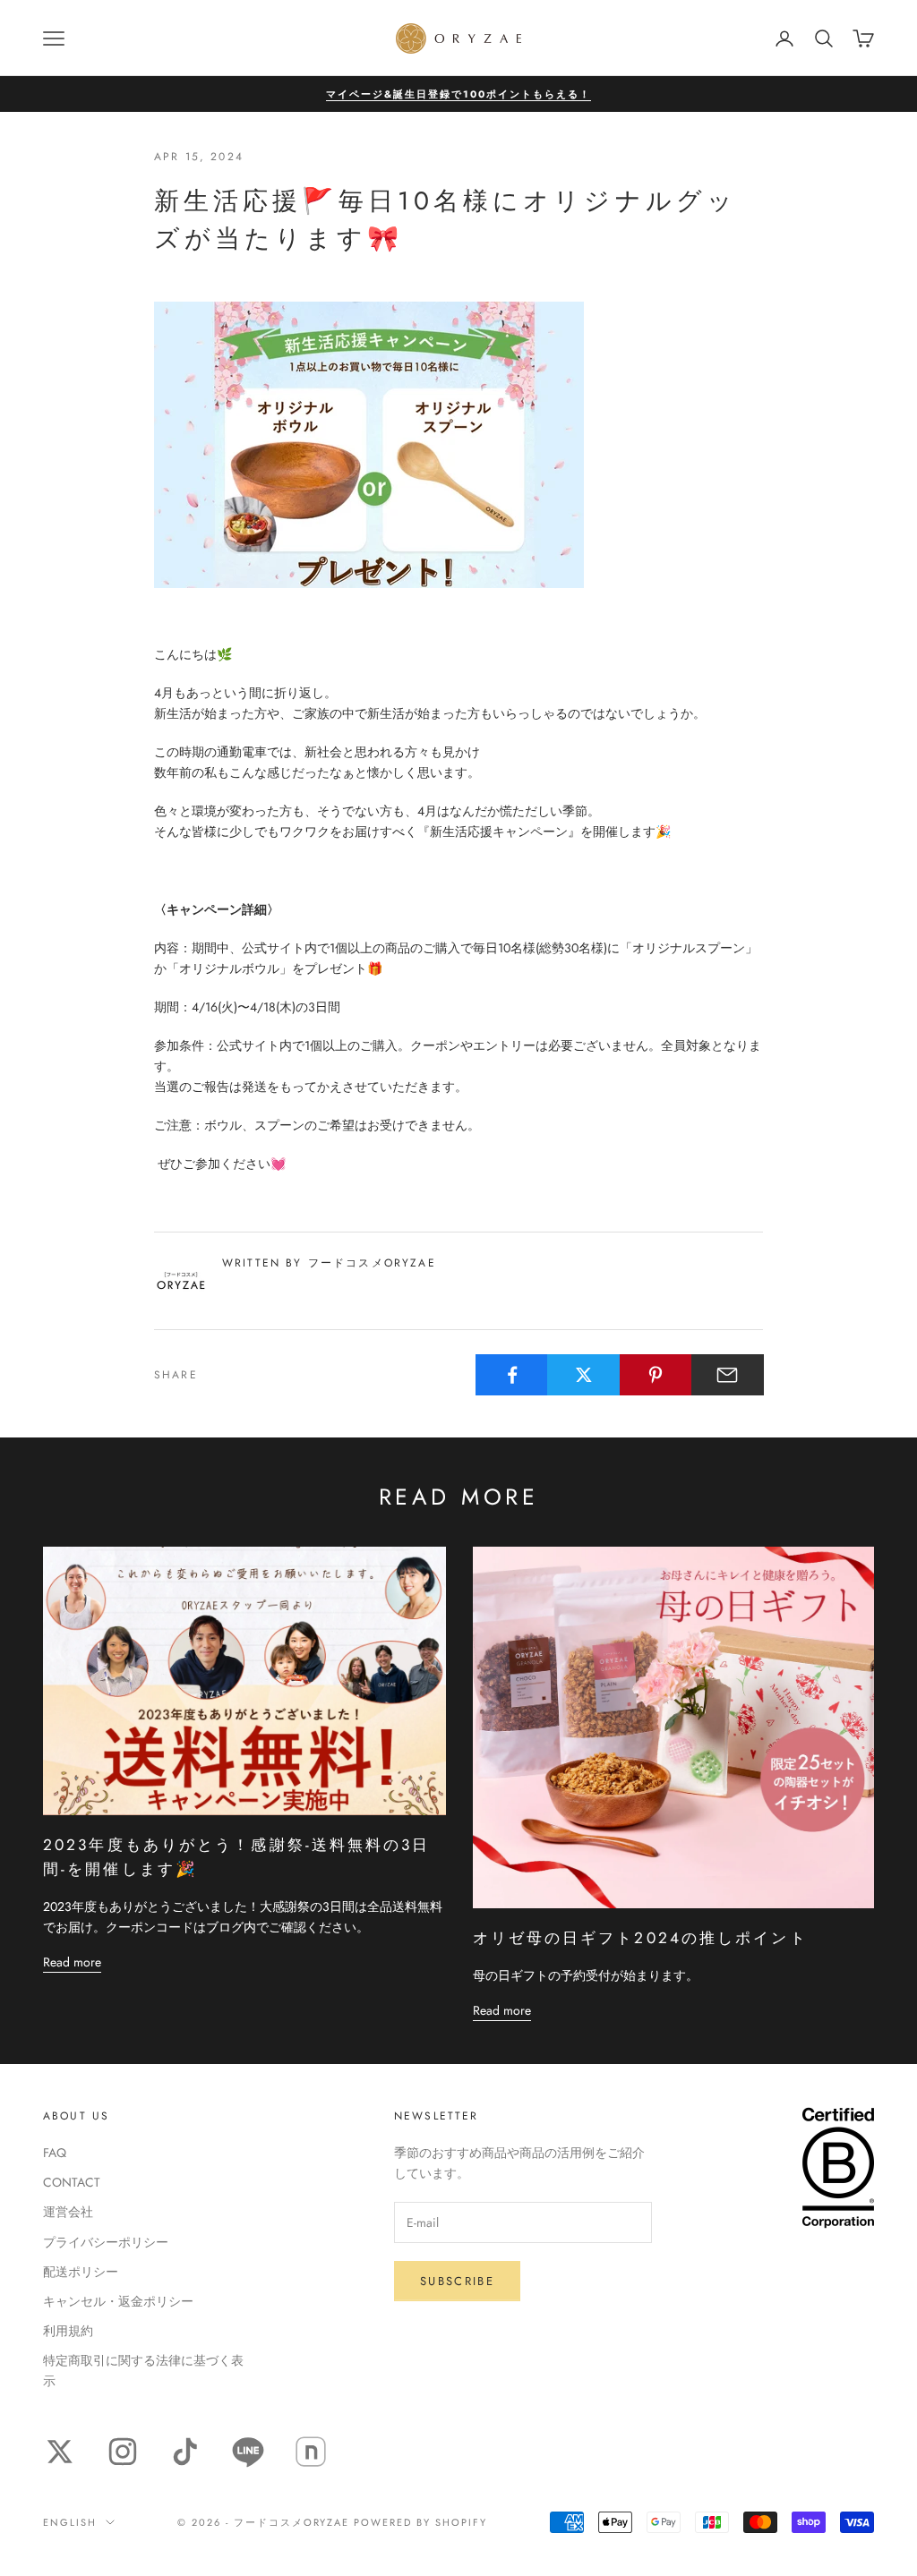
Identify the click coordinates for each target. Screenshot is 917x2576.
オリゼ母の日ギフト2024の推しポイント (640, 1938)
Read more (72, 1962)
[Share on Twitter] (583, 1375)
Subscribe (457, 2281)
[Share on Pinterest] (656, 1375)
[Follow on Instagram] (123, 2452)
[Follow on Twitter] (60, 2452)
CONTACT (72, 2182)
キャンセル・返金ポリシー (118, 2301)
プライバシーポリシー (106, 2242)
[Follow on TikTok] (185, 2452)
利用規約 (68, 2331)
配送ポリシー (81, 2272)
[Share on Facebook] (512, 1375)
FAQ (55, 2153)
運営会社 (68, 2212)
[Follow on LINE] (248, 2452)
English (70, 2522)
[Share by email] (728, 1375)
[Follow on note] (311, 2452)
